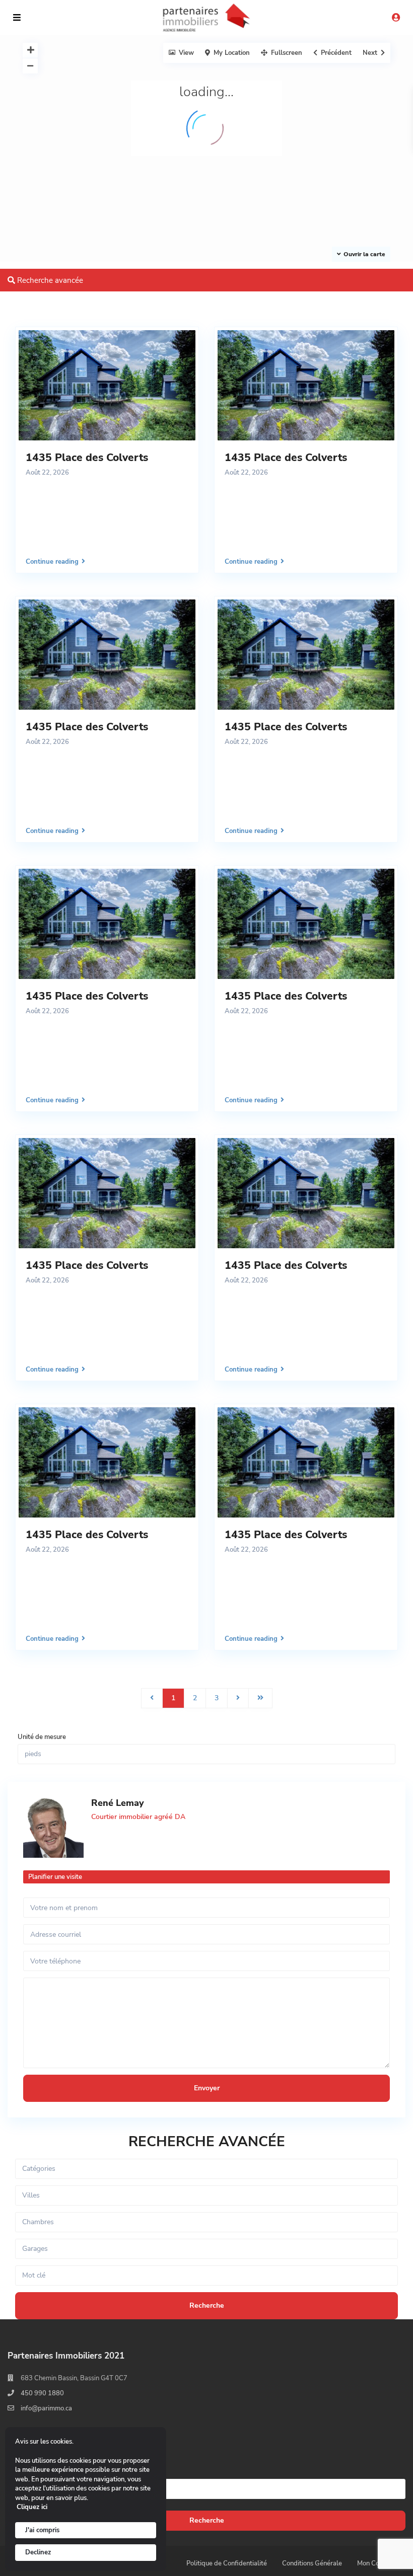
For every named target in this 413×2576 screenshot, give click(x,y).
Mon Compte (376, 2563)
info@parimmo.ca (46, 2408)
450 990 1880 (42, 2393)
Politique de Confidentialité (227, 2563)
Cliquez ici (32, 2507)
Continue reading (52, 561)
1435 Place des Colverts (87, 458)
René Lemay (118, 1803)
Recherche (207, 2520)
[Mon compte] (396, 18)
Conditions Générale (312, 2563)
